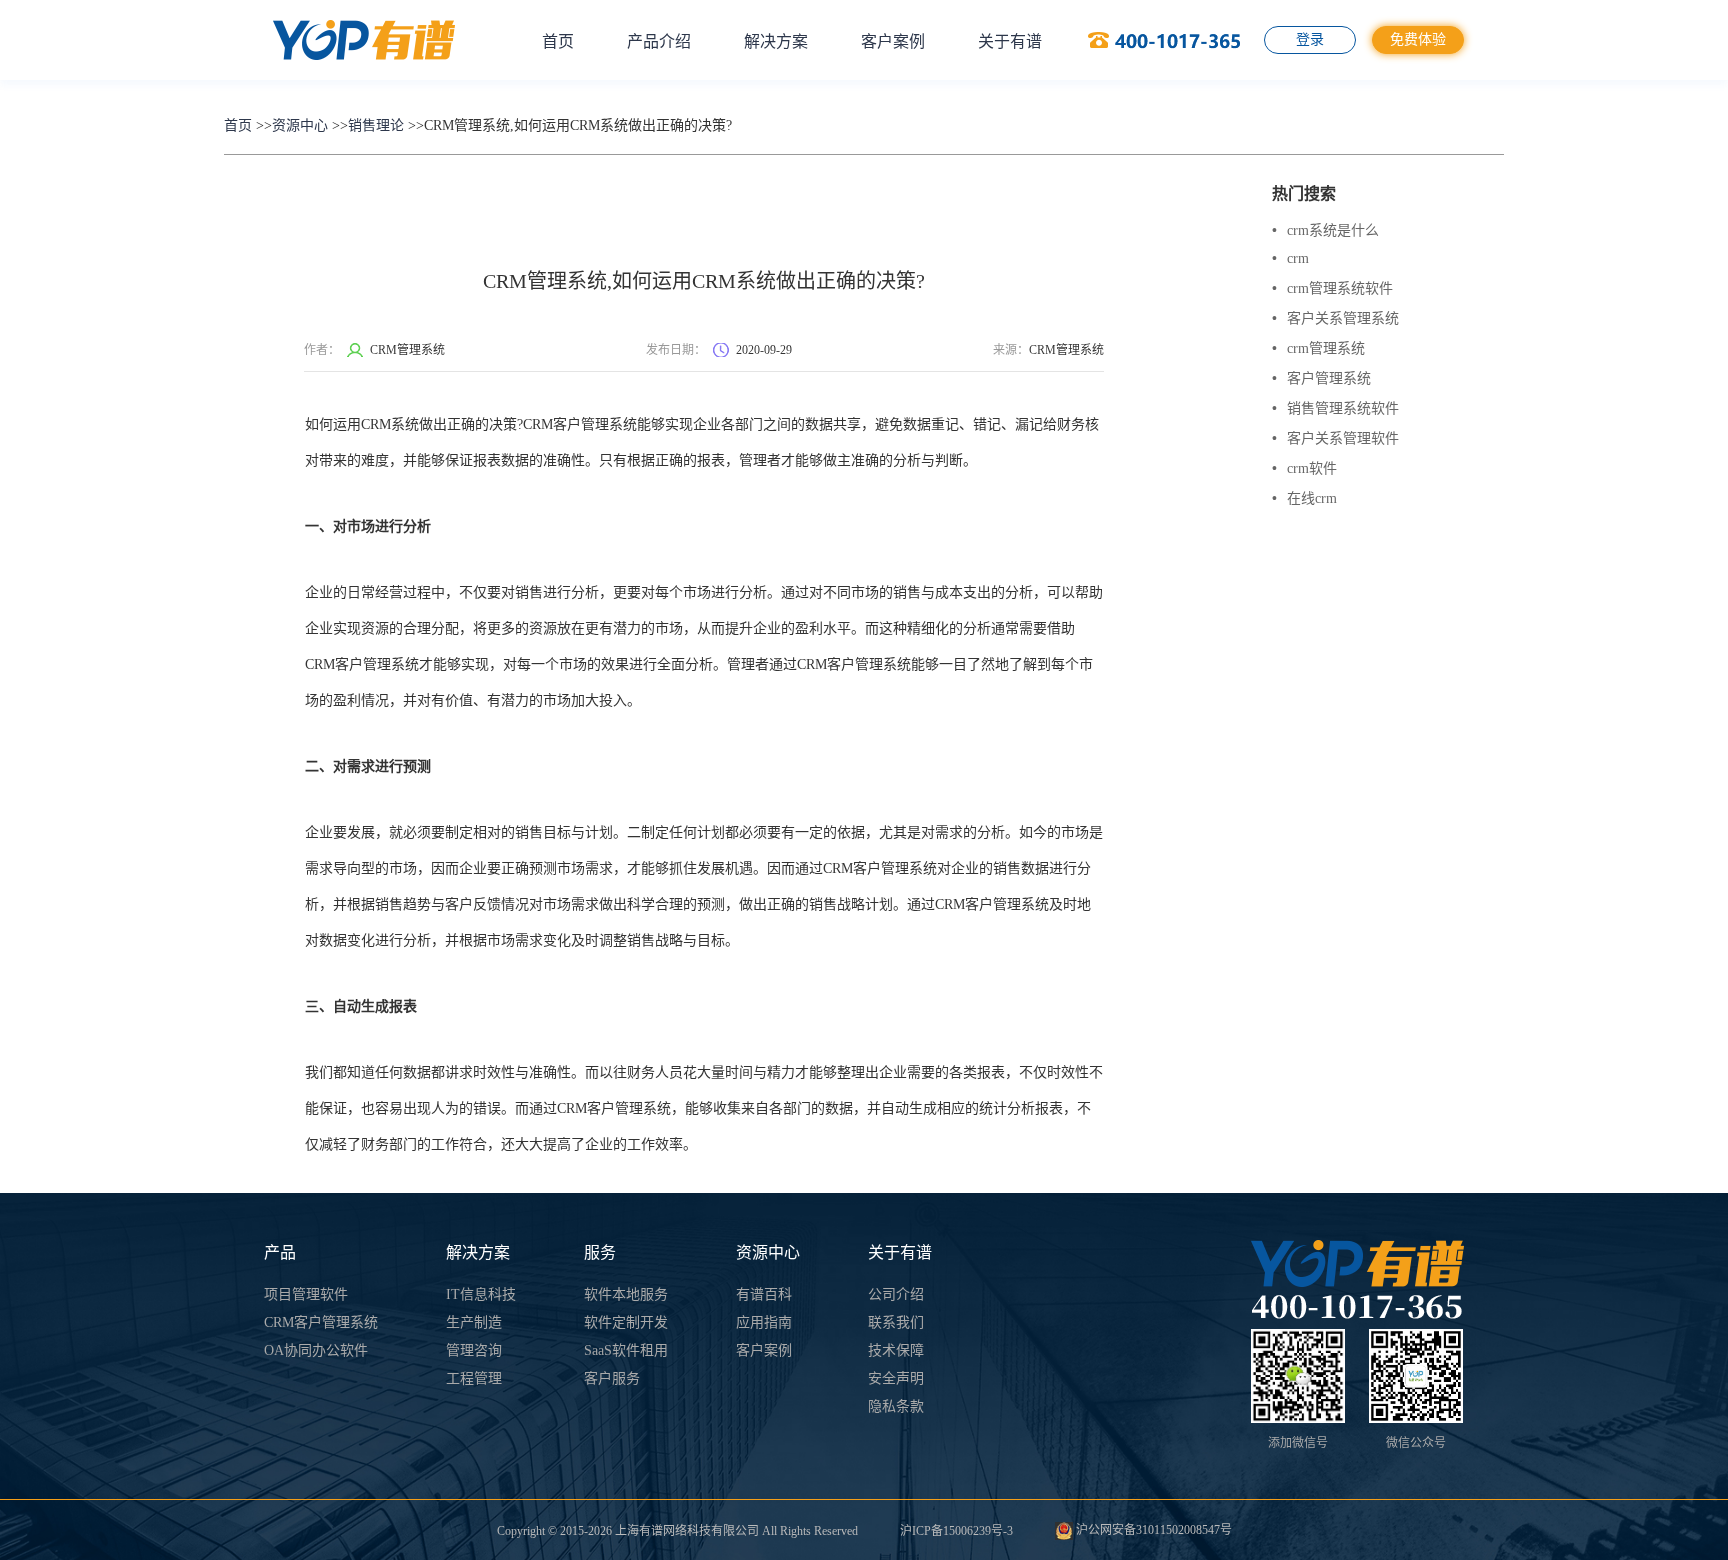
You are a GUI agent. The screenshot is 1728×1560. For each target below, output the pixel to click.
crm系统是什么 (1325, 230)
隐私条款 (896, 1406)
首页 (558, 41)
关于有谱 (1010, 41)
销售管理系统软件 (1335, 408)
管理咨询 (474, 1350)
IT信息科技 (481, 1294)
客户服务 (612, 1378)
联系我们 (896, 1322)
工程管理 (474, 1378)
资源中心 (300, 125)
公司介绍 (896, 1294)
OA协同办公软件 (316, 1350)
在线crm (1304, 498)
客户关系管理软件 (1335, 438)
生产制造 (474, 1322)
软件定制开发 (626, 1322)
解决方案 (776, 41)
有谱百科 (764, 1294)
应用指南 (764, 1322)
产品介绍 (659, 41)
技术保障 (896, 1350)
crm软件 (1304, 468)
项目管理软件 (306, 1294)
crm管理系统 (1318, 348)
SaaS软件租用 (626, 1350)
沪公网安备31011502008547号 (1152, 1530)
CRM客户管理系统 (321, 1322)
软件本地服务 (626, 1294)
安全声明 (896, 1378)
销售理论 (376, 125)
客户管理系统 (1321, 378)
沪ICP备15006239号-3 (956, 1531)
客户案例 (893, 41)
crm (1290, 258)
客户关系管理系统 (1335, 318)
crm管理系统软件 (1332, 288)
